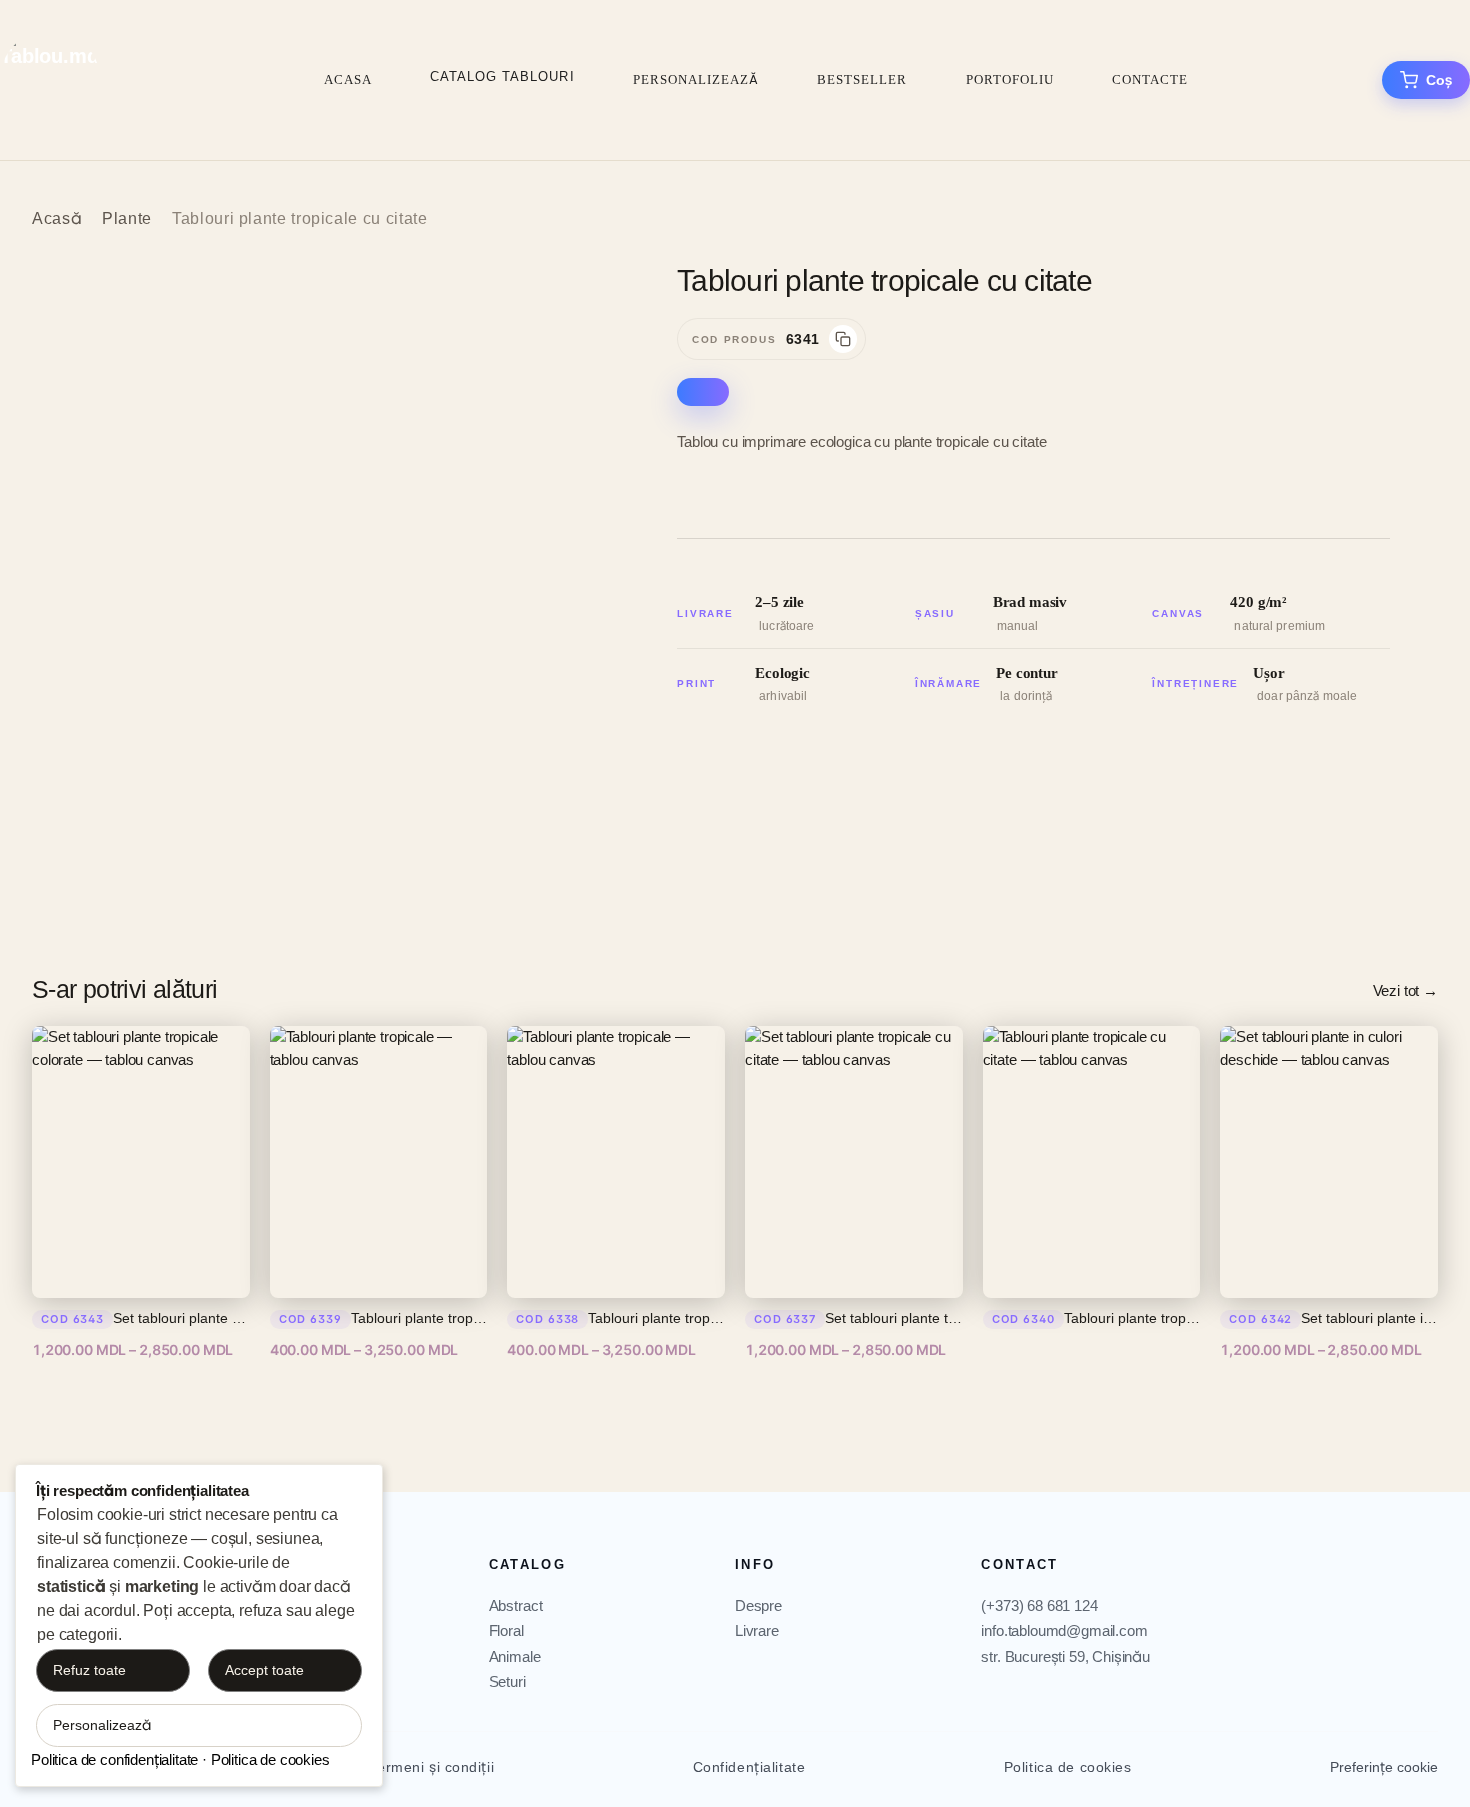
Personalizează (696, 79)
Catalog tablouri (502, 76)
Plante (127, 218)
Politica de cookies (1068, 1767)
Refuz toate (89, 1670)
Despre (758, 1605)
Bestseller (862, 79)
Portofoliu (1010, 79)
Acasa (348, 79)
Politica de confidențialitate (114, 1759)
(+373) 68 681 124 (1039, 1605)
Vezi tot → (1405, 990)
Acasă (57, 218)
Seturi (507, 1681)
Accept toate (264, 1670)
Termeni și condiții (431, 1767)
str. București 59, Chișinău (1065, 1656)
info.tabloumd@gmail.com (1064, 1630)
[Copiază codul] (843, 339)
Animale (515, 1656)
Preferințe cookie (1384, 1767)
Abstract (516, 1605)
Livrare (757, 1630)
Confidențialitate (749, 1767)
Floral (506, 1630)
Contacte (1150, 79)
